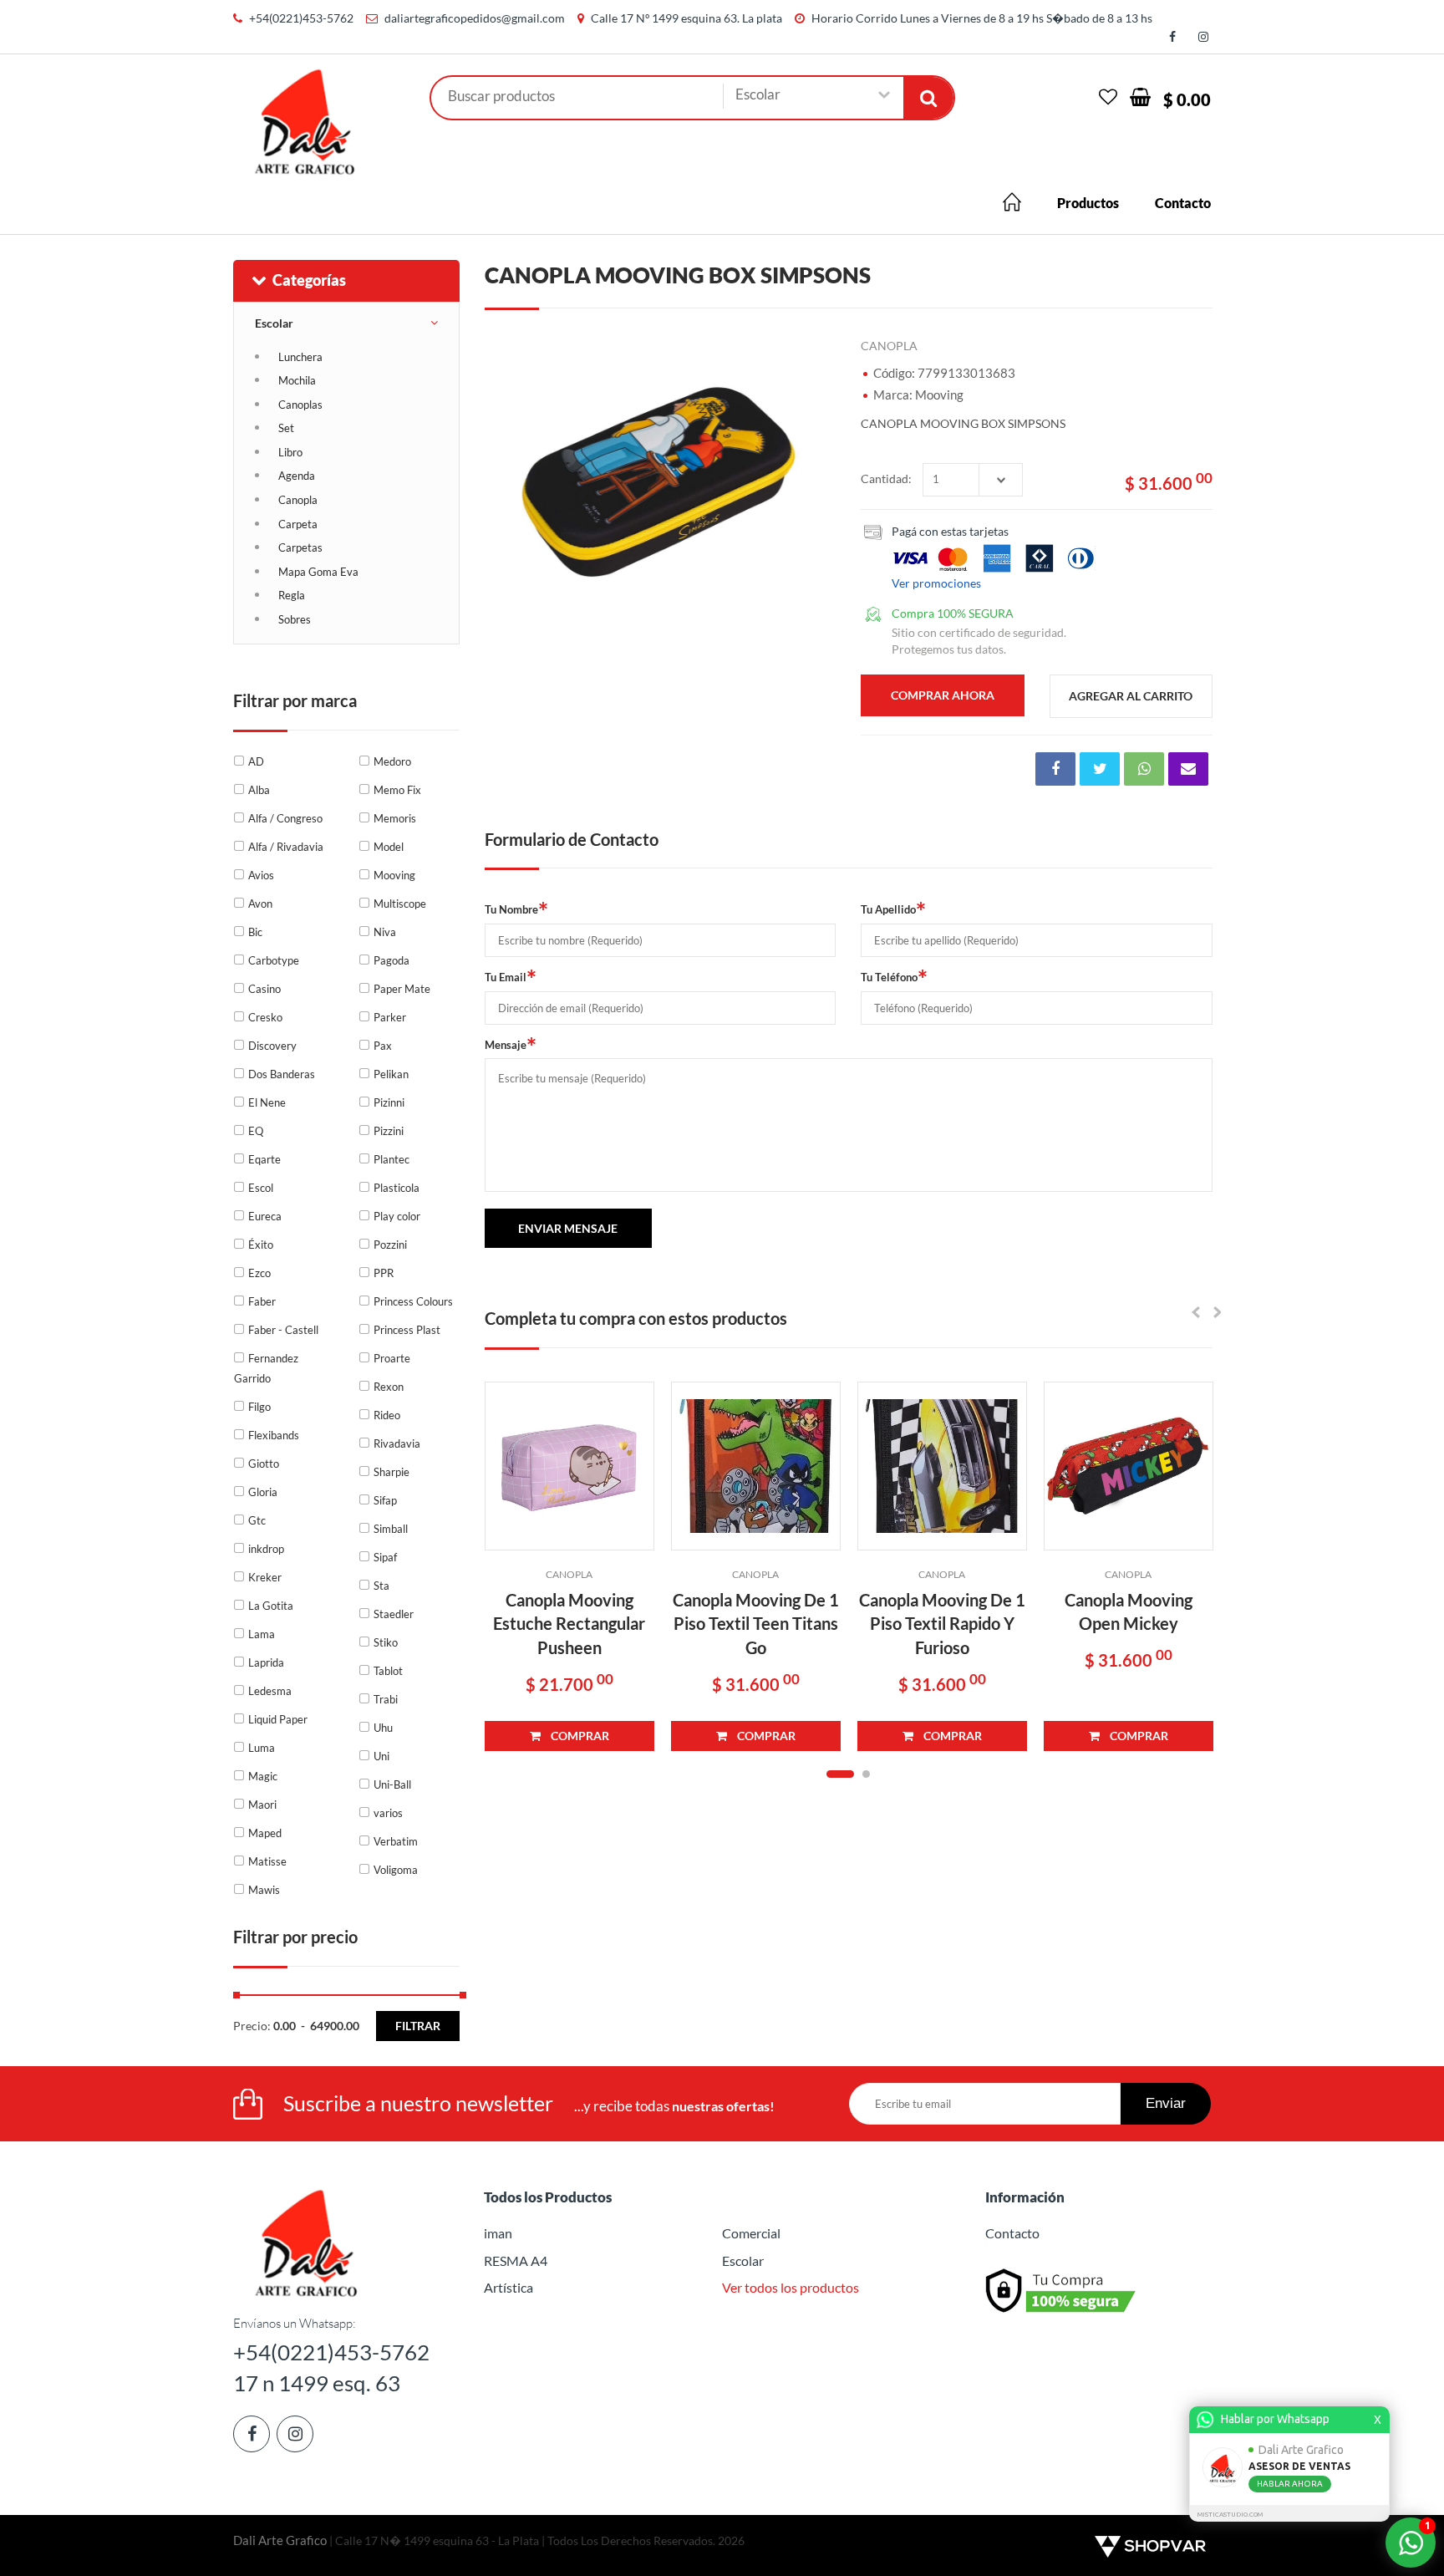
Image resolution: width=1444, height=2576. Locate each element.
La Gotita (271, 1606)
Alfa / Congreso (285, 818)
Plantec (392, 1159)
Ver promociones (936, 583)
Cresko (265, 1017)
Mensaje (511, 1045)
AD (256, 761)
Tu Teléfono (894, 977)
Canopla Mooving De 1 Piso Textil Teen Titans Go (756, 1624)
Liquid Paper (278, 1719)
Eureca (265, 1216)
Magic (263, 1776)
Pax (383, 1046)
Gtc (257, 1520)
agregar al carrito (1131, 696)
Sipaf (385, 1557)
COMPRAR (575, 1736)
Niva (385, 932)
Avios (261, 875)
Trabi (386, 1699)
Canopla (298, 500)
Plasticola (397, 1188)
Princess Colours (413, 1301)
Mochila (297, 380)
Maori (262, 1805)
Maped (265, 1833)
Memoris (395, 818)
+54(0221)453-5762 (301, 18)
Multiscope (400, 904)
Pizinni (389, 1102)
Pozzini (390, 1245)
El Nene (267, 1102)
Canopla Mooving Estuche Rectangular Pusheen (569, 1624)
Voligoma (396, 1870)
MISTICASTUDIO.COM (1230, 2515)
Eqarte (264, 1159)
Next (815, 480)
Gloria (263, 1492)
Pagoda (392, 960)
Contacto (1183, 203)
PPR (384, 1273)
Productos (1088, 203)
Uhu (383, 1728)
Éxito (261, 1245)
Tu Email (511, 977)
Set (286, 428)
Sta (381, 1586)
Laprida (266, 1662)
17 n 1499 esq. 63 (317, 2383)
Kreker (265, 1577)
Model (389, 847)
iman (498, 2233)
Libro (290, 452)
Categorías (309, 280)
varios (388, 1813)
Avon (260, 904)
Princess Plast (407, 1330)
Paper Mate (402, 989)
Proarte (392, 1358)
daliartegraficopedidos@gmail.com (475, 18)
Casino (264, 989)
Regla (292, 595)
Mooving (394, 875)
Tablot (388, 1671)
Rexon (389, 1387)
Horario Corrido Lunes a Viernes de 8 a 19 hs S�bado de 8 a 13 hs (982, 18)
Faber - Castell (283, 1330)
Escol (261, 1188)
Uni (381, 1756)
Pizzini (389, 1131)
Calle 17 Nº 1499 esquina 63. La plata (686, 18)
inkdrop (266, 1549)
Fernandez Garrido (266, 1368)
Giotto (264, 1464)
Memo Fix (397, 790)
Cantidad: (886, 479)
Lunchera (300, 357)
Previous (506, 480)
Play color (397, 1216)
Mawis (264, 1890)
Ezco (259, 1273)
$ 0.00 (1187, 99)
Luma (262, 1748)
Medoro (392, 761)
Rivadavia (397, 1443)
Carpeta (298, 524)
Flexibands (274, 1435)
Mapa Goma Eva (318, 572)
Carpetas (300, 547)
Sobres (295, 619)
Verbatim (396, 1841)
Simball (391, 1529)
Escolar (274, 323)
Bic (255, 932)
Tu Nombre (516, 910)
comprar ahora (943, 695)
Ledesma (270, 1691)
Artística (508, 2287)
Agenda (297, 476)
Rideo (387, 1415)
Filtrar (418, 2026)
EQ (256, 1131)
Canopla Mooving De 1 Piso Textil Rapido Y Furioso (942, 1624)
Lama (262, 1634)
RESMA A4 (516, 2260)
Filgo (259, 1407)
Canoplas (300, 405)
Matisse (267, 1861)
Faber (262, 1301)
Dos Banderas (282, 1074)
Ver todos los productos (791, 2287)
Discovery (272, 1046)
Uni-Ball (392, 1784)
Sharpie (392, 1472)
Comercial (751, 2233)
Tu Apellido (893, 910)
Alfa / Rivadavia (286, 847)
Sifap (385, 1500)
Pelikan (391, 1074)
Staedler (394, 1614)
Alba (259, 790)
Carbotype (274, 960)
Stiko (386, 1642)
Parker (390, 1017)
